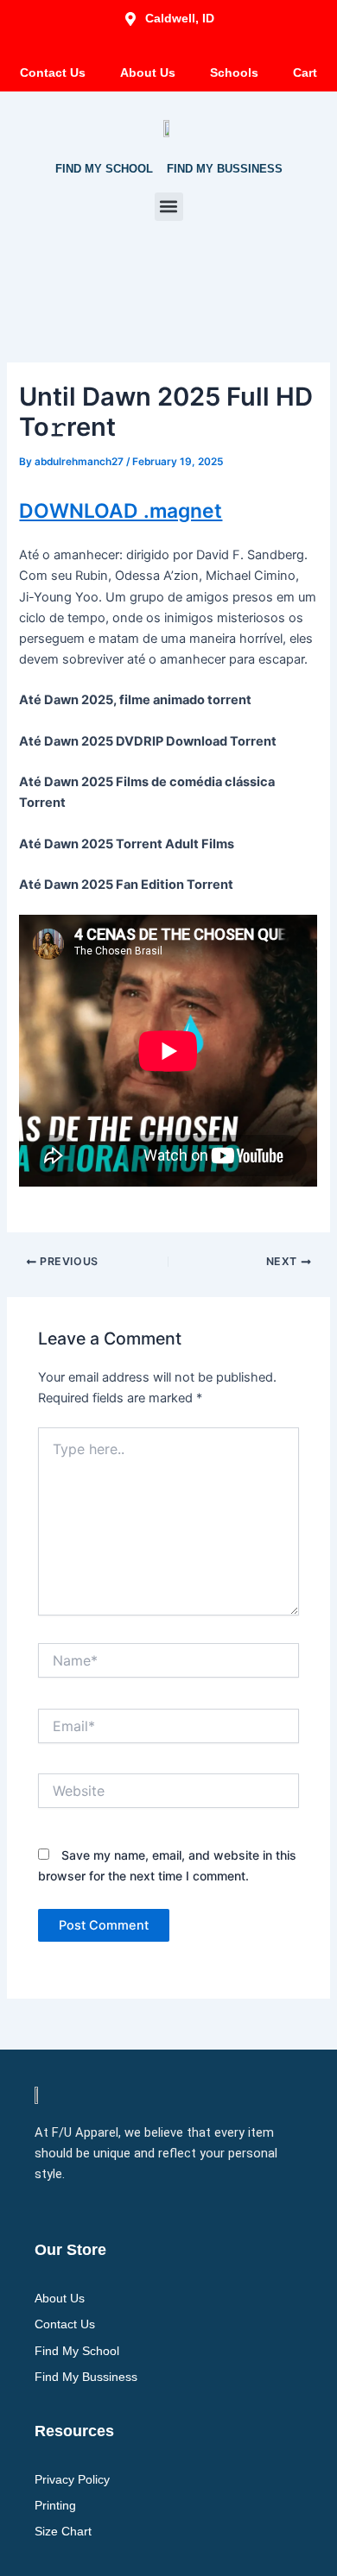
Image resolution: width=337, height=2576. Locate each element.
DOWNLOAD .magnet (121, 511)
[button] (169, 207)
